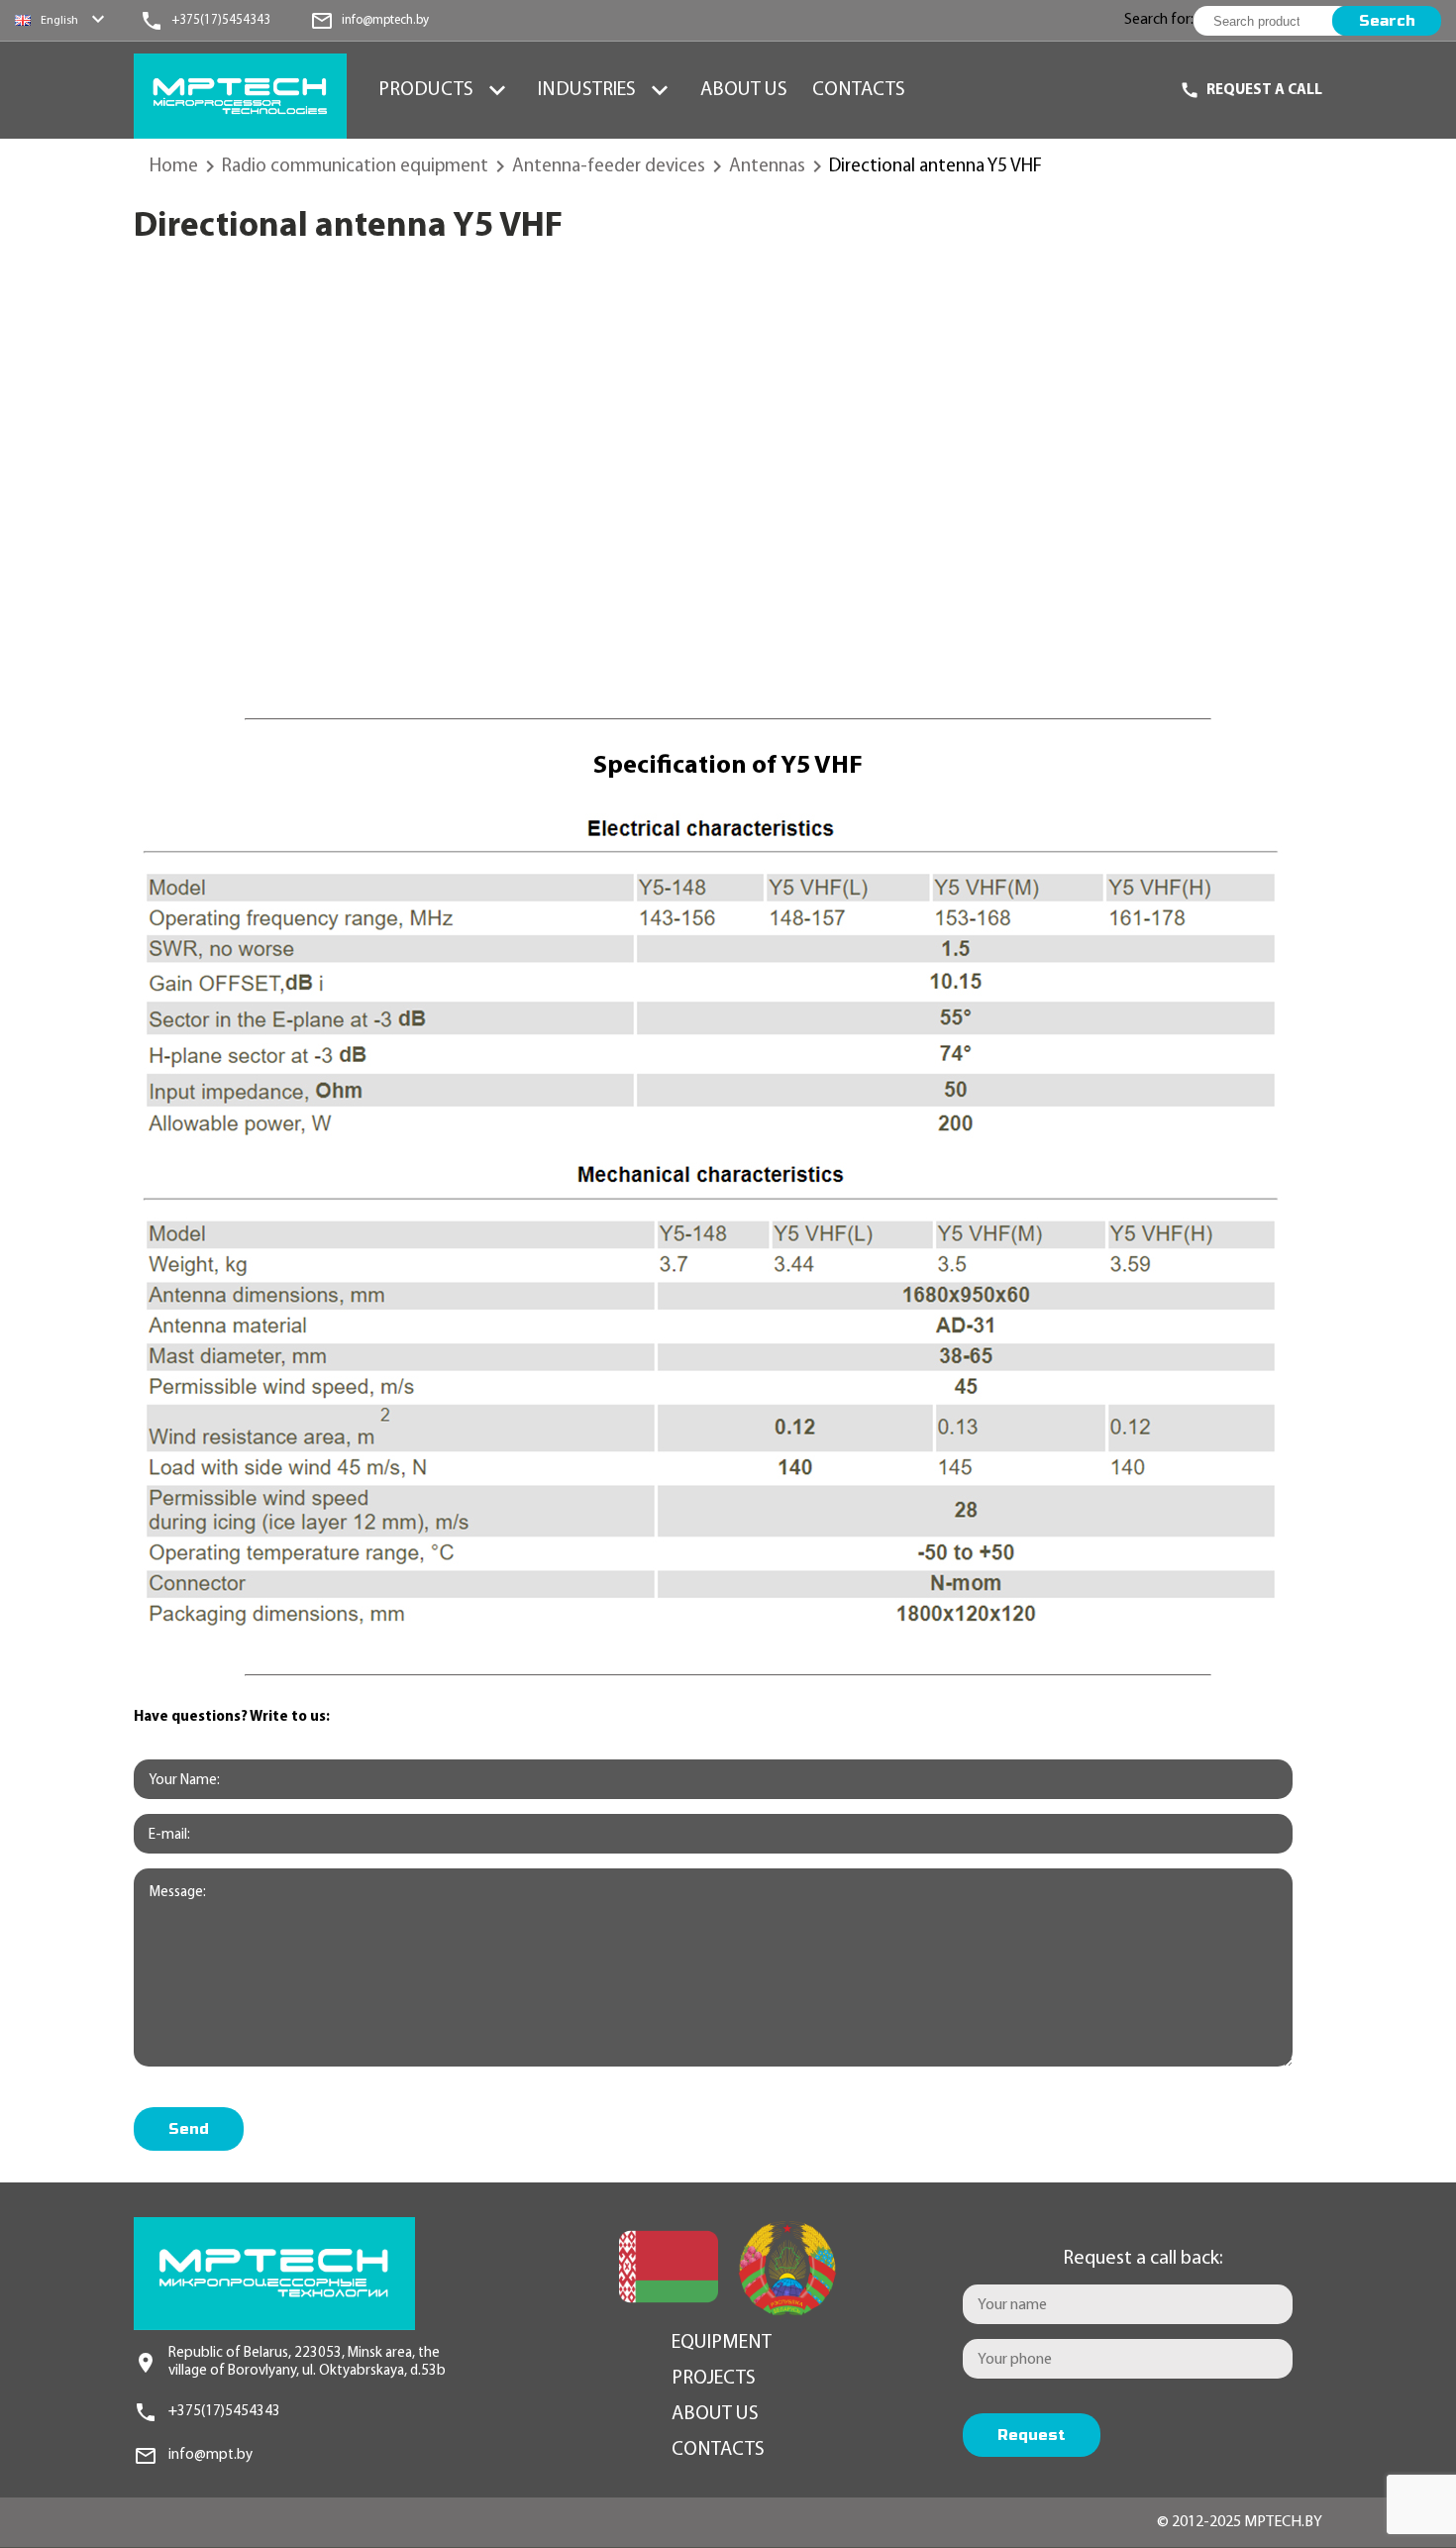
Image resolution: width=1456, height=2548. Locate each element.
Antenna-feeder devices (609, 167)
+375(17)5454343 (224, 2412)
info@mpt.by (210, 2455)
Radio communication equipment (355, 167)
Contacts (859, 90)
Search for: (1159, 20)
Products (426, 90)
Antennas (767, 167)
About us (744, 90)
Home (174, 167)
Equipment (722, 2343)
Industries (587, 90)
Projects (714, 2379)
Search (1387, 21)
